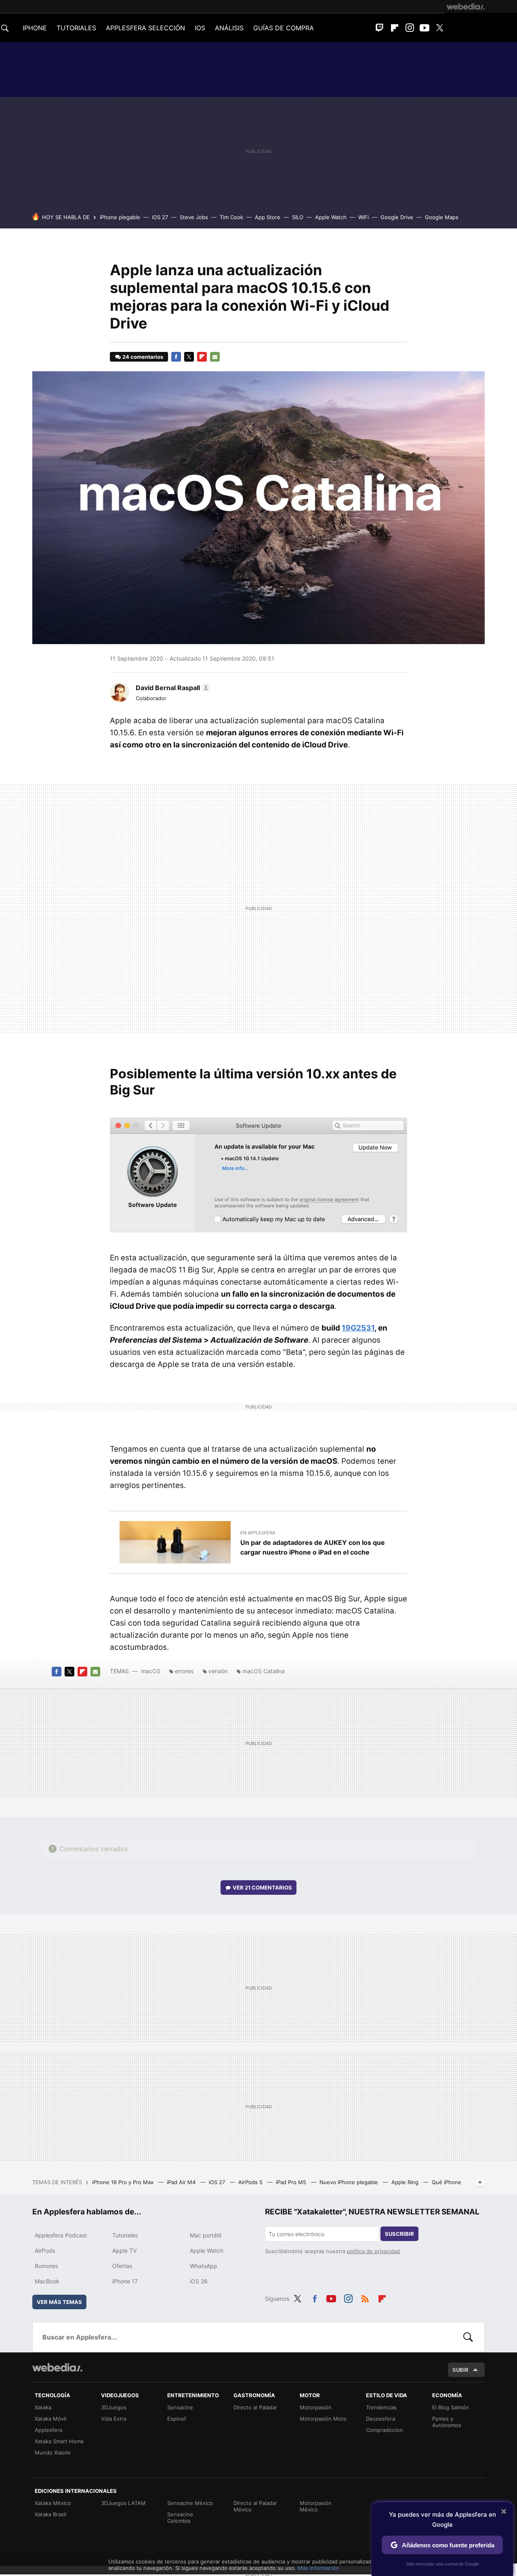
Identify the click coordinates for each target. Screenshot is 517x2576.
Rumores (46, 2266)
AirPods (45, 2251)
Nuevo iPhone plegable (350, 2182)
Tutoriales (125, 2235)
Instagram (410, 28)
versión (218, 1671)
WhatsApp (204, 2266)
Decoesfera (380, 2419)
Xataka (43, 2407)
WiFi (364, 217)
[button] (172, 688)
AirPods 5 (251, 2182)
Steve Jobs (194, 217)
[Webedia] (466, 6)
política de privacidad (373, 2251)
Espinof (177, 2419)
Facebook (176, 357)
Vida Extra (114, 2419)
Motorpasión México (316, 2506)
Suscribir (399, 2234)
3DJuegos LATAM (123, 2503)
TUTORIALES (76, 28)
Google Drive (397, 217)
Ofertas (122, 2266)
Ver (262, 1888)
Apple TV (124, 2251)
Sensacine (180, 2407)
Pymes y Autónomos (447, 2422)
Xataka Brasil (50, 2514)
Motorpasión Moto (323, 2419)
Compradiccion (385, 2430)
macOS (151, 1671)
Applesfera (48, 2430)
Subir (460, 2370)
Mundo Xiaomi (53, 2453)
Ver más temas (59, 2302)
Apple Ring (406, 2182)
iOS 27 (160, 217)
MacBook (47, 2281)
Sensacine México (190, 2503)
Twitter (439, 28)
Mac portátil (206, 2235)
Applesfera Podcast (61, 2235)
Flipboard (395, 28)
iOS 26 (199, 2281)
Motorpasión (316, 2407)
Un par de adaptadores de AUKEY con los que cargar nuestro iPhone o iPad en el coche (313, 1547)
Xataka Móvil (50, 2419)
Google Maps (442, 217)
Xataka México (53, 2503)
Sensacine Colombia (180, 2517)
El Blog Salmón (451, 2407)
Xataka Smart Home (59, 2441)
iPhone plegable (120, 217)
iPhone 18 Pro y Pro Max (124, 2182)
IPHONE (35, 28)
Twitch (380, 28)
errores (184, 1671)
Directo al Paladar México (255, 2506)
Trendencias (381, 2407)
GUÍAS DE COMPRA (284, 28)
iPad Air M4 (182, 2182)
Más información (318, 2568)
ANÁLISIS (229, 28)
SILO (298, 217)
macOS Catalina (264, 1671)
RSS (365, 2298)
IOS (200, 28)
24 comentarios (143, 357)
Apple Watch (331, 217)
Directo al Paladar (255, 2407)
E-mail (215, 357)
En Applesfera (258, 1533)
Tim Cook (231, 217)
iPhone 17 (125, 2281)
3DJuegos (114, 2407)
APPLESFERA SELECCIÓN (145, 28)
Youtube (425, 28)
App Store (268, 217)
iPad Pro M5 (292, 2182)
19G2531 (358, 1328)
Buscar (468, 2337)
